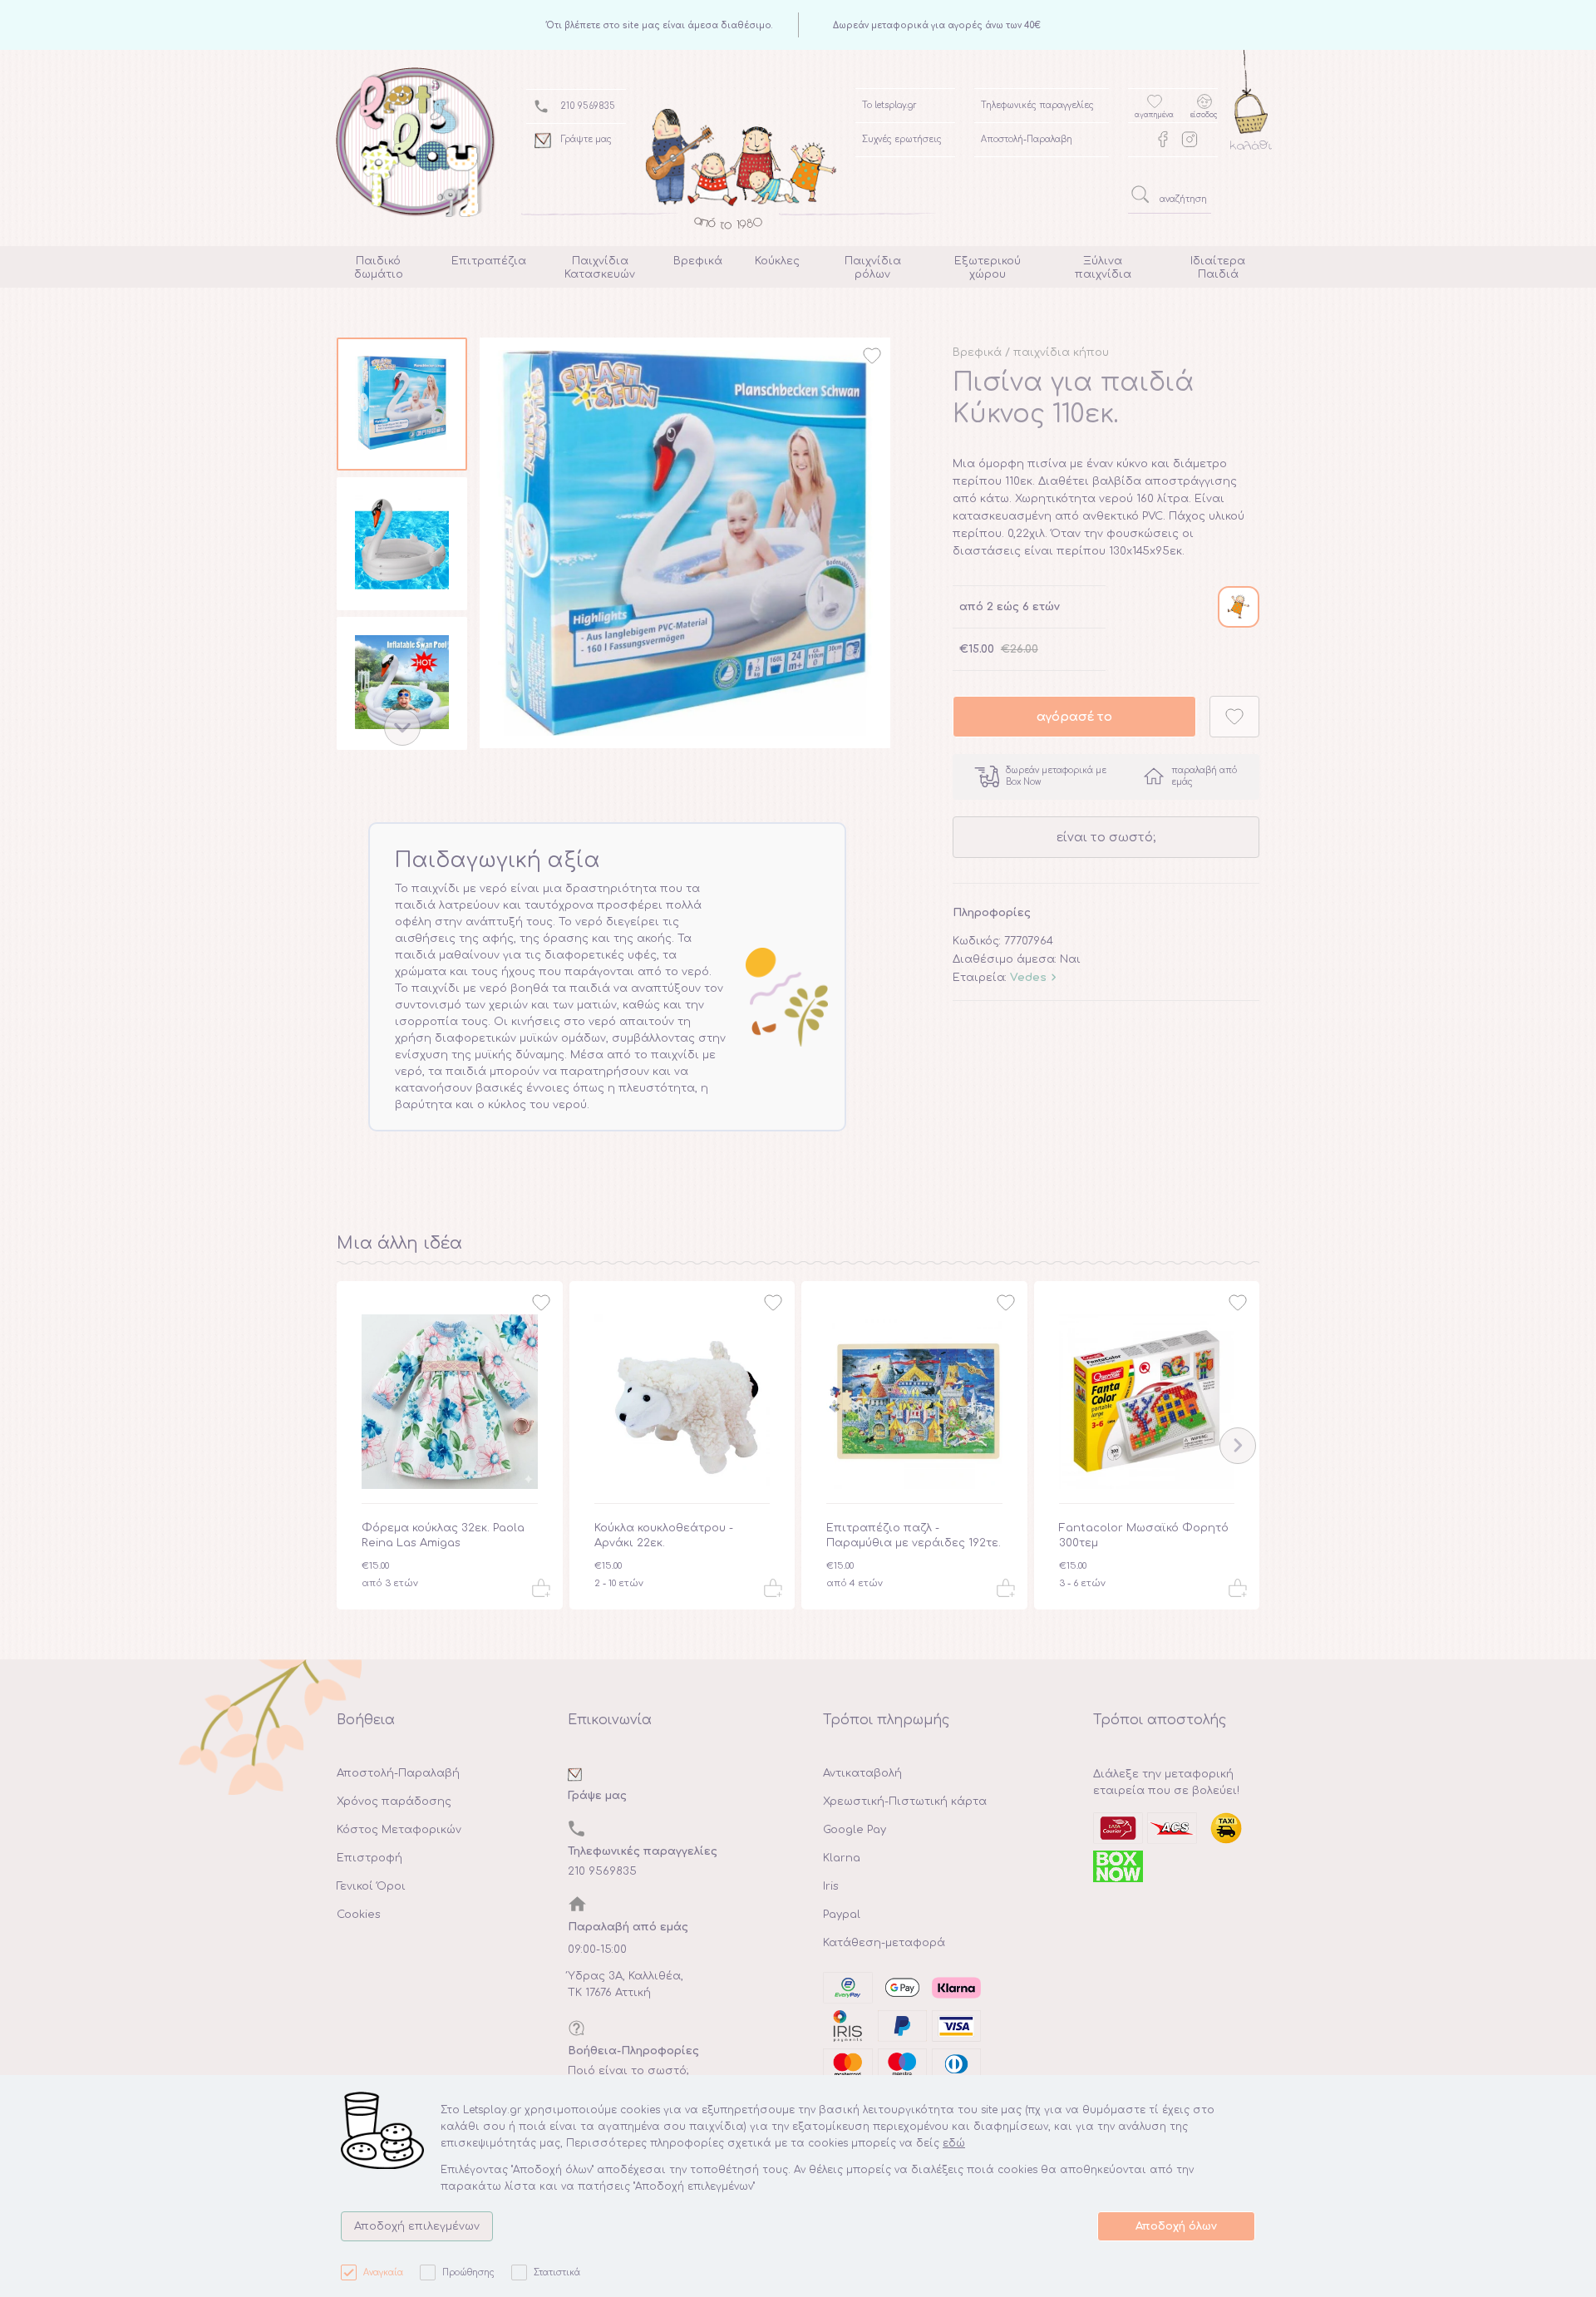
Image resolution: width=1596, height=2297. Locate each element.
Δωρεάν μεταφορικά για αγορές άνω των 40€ (937, 25)
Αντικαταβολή (862, 1773)
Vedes (1028, 978)
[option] (402, 407)
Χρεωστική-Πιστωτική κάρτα (905, 1802)
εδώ (954, 2143)
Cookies (359, 1915)
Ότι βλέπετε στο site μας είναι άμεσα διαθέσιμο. (660, 25)
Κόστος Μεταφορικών (399, 1830)
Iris (831, 1886)
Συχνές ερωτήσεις (902, 139)
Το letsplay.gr (889, 105)
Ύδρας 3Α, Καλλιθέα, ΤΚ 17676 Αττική (626, 1984)
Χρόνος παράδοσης (394, 1802)
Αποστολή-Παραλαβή (398, 1773)
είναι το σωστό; (1106, 837)
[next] (402, 727)
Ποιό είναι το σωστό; (628, 2071)
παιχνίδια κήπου (1061, 352)
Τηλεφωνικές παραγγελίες (1037, 105)
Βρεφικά (977, 352)
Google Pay (855, 1830)
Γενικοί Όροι (371, 1886)
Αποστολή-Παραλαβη (1027, 139)
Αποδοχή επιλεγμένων (417, 2226)
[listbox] (402, 547)
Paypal (842, 1915)
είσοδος (1204, 115)
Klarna (842, 1858)
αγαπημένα (1154, 115)
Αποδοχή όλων (1176, 2226)
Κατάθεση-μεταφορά (884, 1943)
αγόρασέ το (1074, 717)
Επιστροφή (369, 1858)
